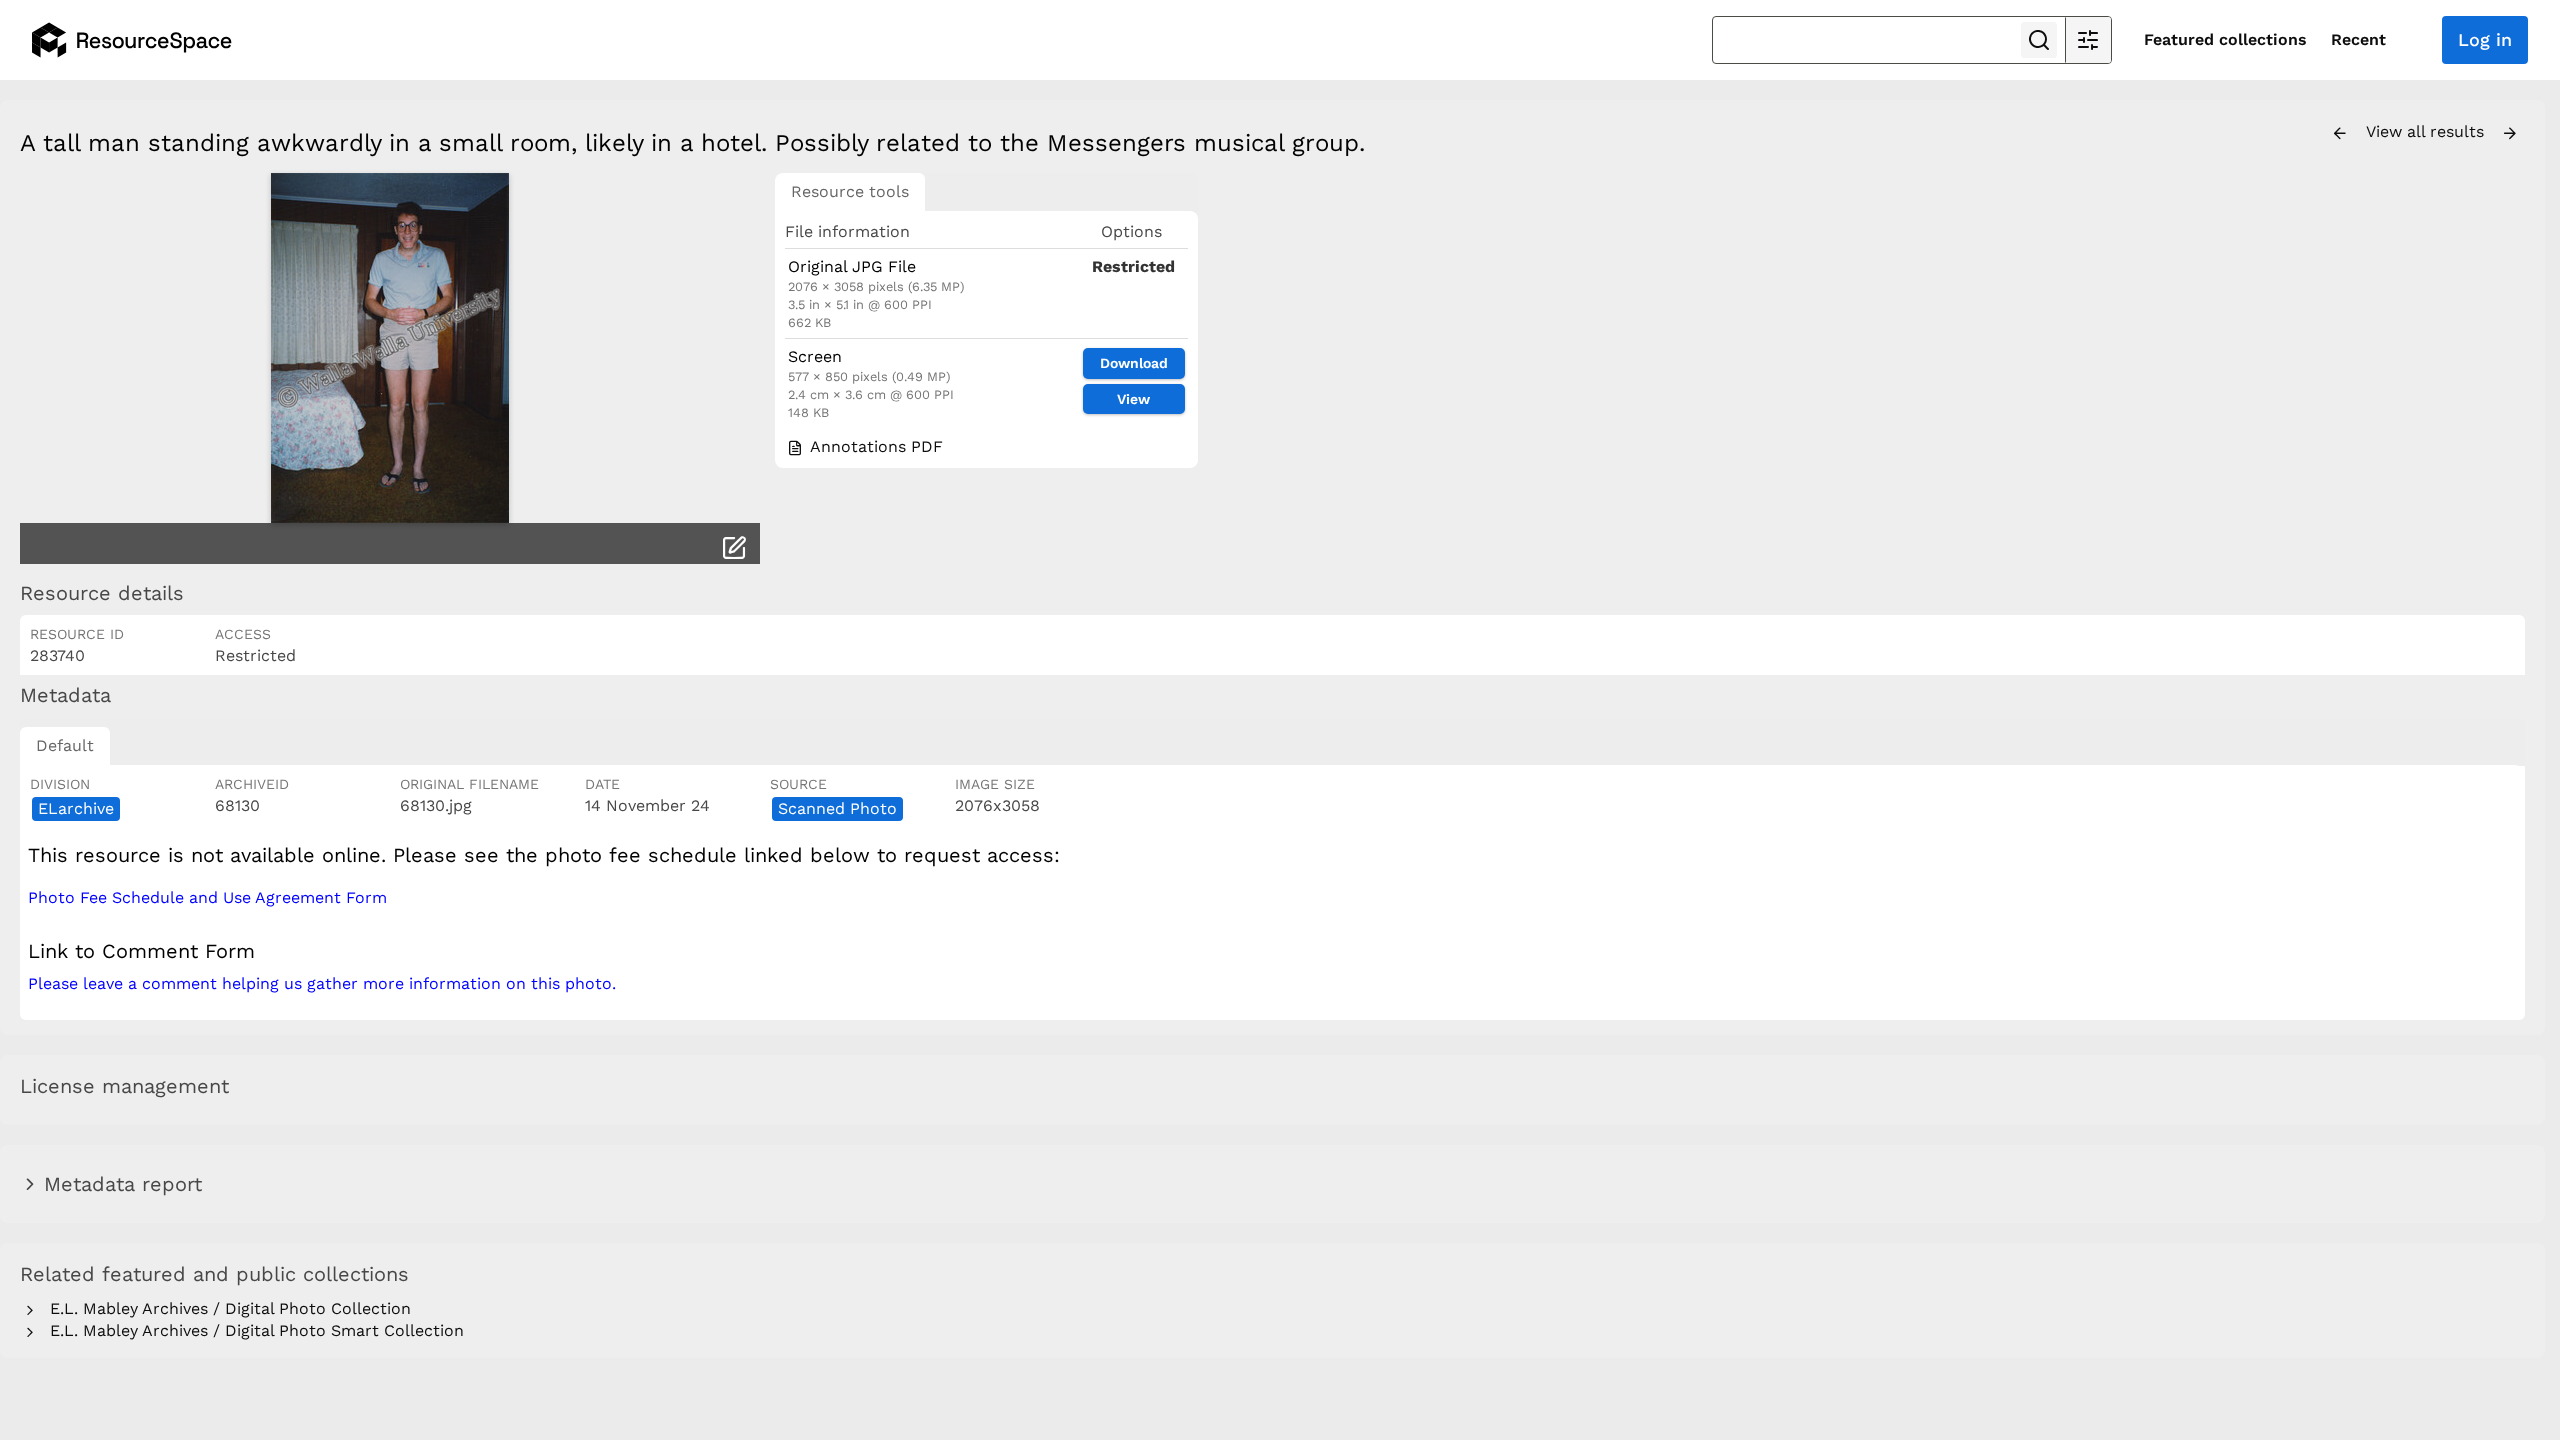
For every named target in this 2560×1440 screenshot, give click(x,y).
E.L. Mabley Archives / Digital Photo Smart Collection (252, 1330)
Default (65, 745)
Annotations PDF (874, 446)
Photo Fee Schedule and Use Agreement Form (207, 897)
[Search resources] (2039, 40)
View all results (2427, 131)
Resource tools (850, 191)
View (1133, 399)
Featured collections (2225, 39)
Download (1134, 363)
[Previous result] (2340, 134)
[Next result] (2510, 134)
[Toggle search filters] (2088, 40)
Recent (2358, 39)
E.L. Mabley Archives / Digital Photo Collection (225, 1308)
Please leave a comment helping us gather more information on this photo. (322, 983)
